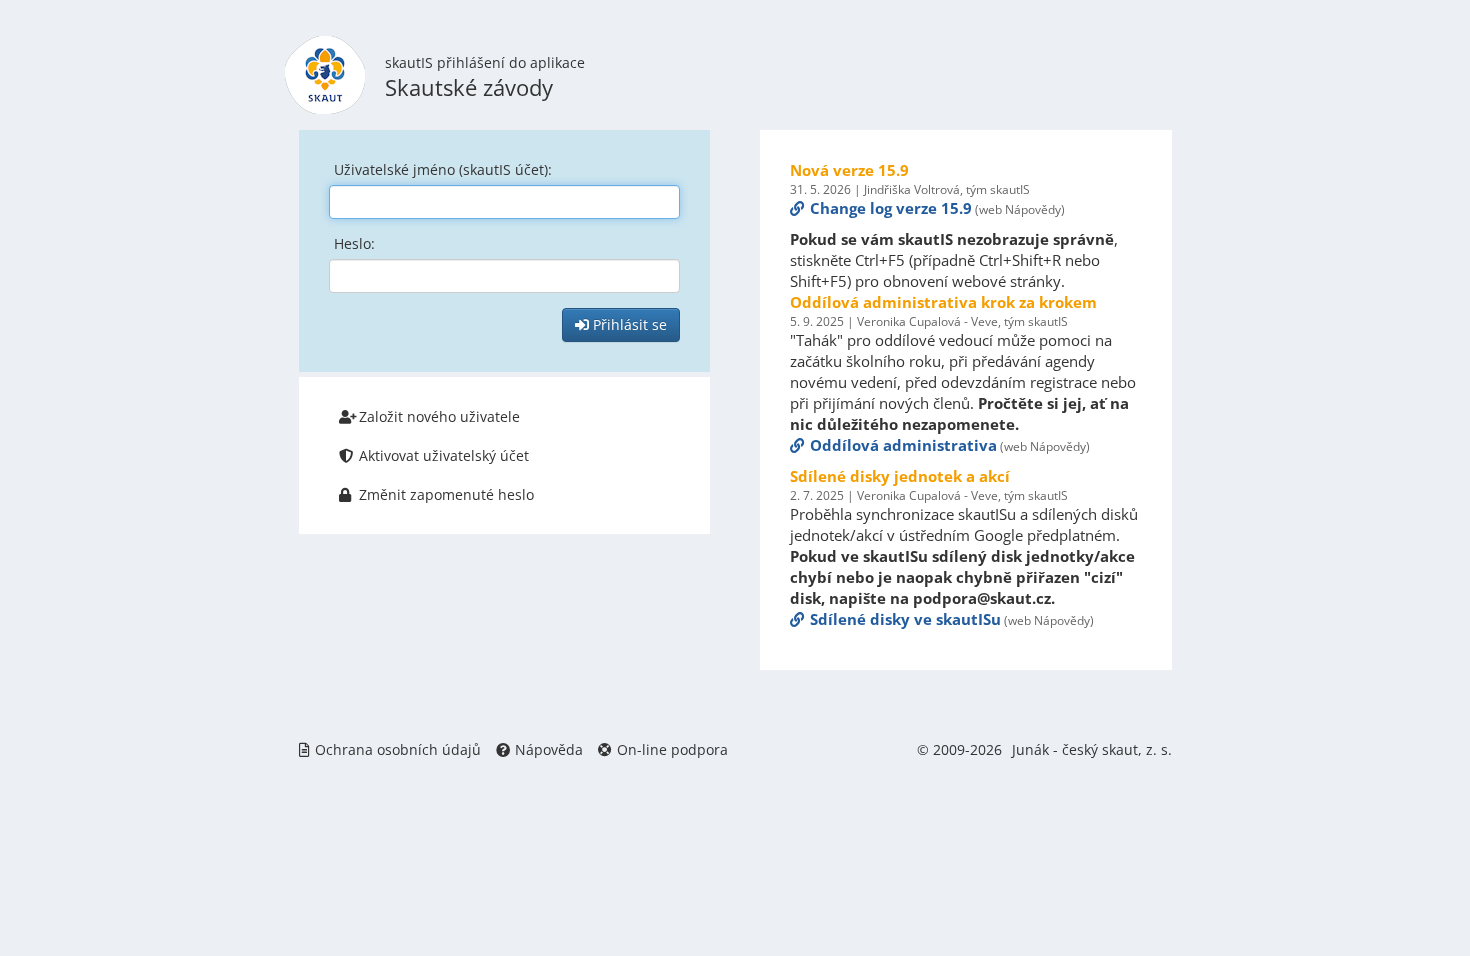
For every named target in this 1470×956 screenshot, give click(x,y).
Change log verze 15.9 (891, 208)
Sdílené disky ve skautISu (905, 619)
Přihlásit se (628, 324)
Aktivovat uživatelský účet (444, 455)
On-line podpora (672, 749)
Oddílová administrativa (903, 445)
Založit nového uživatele (439, 416)
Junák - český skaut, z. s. (1092, 749)
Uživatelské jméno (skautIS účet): (443, 169)
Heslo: (354, 243)
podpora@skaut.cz (982, 598)
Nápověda (549, 749)
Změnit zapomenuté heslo (446, 494)
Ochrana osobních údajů (398, 749)
